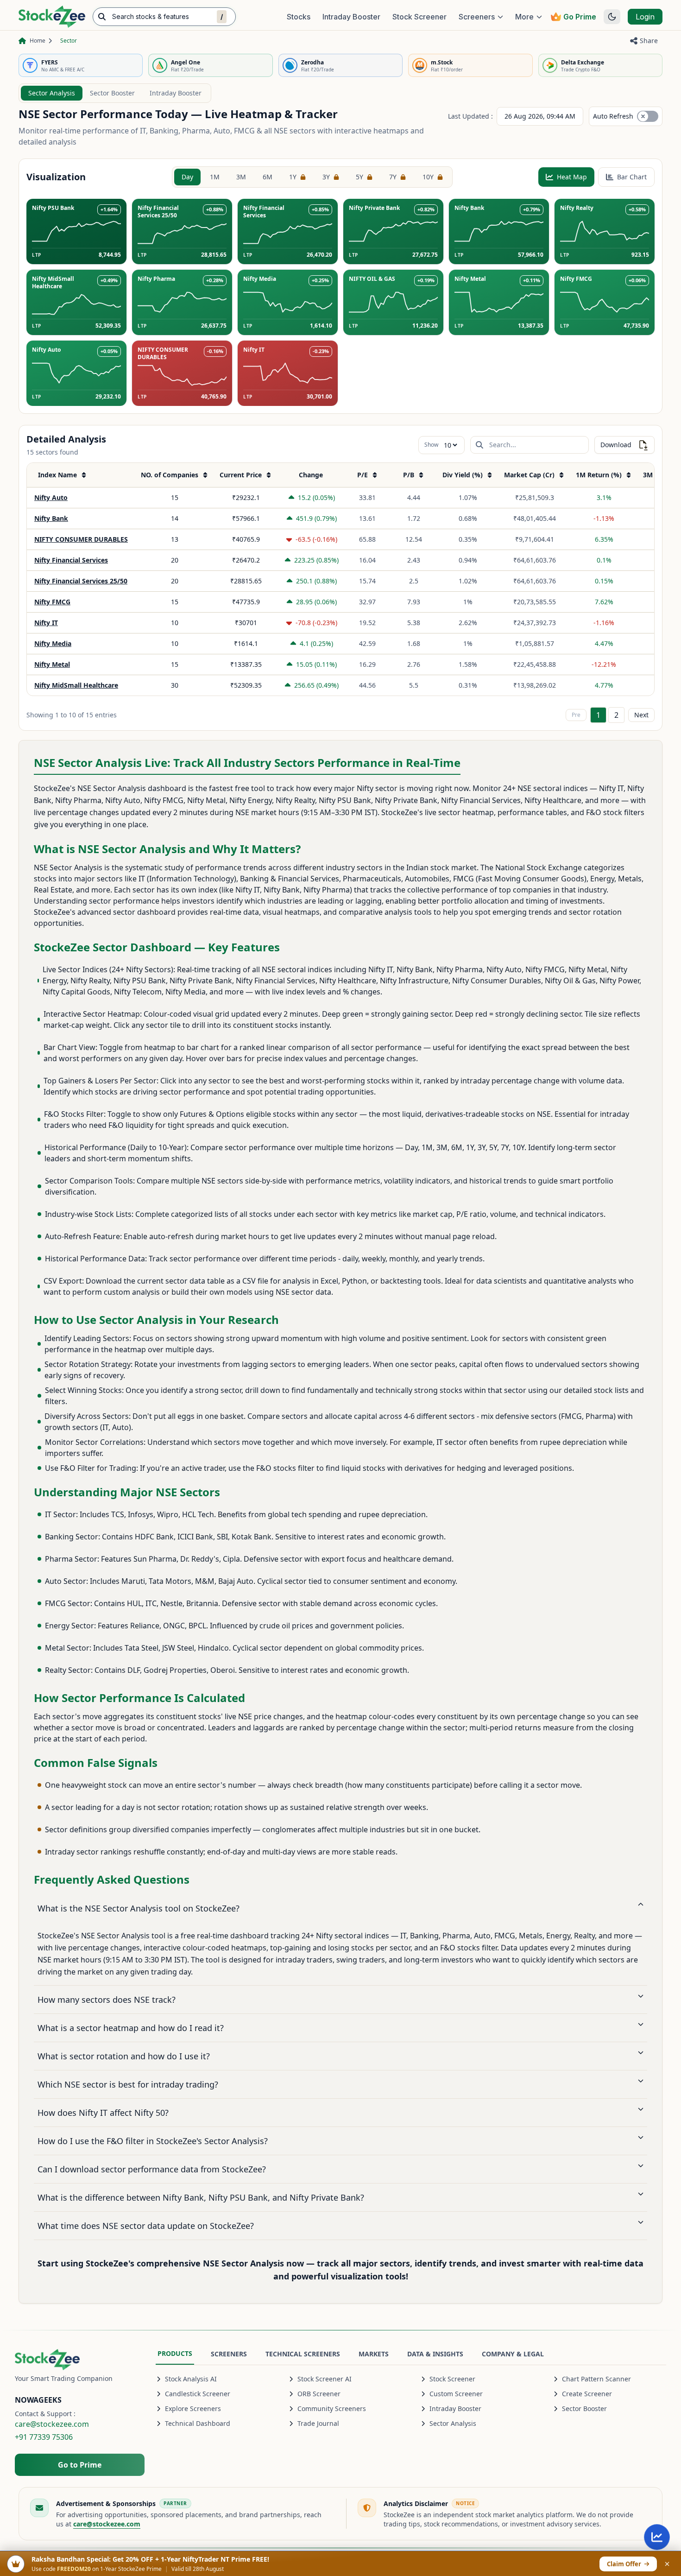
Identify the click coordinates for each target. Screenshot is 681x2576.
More (524, 17)
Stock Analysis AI (191, 2379)
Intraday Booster (351, 17)
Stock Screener (419, 17)
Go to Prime (80, 2465)
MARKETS (374, 2354)
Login (645, 17)
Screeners (477, 17)
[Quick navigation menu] (657, 2537)
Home (38, 41)
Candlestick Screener (198, 2394)
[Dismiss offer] (667, 2564)
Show (431, 445)
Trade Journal (318, 2423)
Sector (69, 41)
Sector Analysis (52, 93)
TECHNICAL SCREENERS (303, 2354)
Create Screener (587, 2394)
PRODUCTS (175, 2353)
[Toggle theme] (612, 17)
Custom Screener (456, 2394)
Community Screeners (332, 2408)
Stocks (299, 17)
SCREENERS (229, 2354)
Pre (576, 715)
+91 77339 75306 (44, 2437)
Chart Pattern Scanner (596, 2379)
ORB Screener (319, 2394)
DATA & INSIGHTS (435, 2354)
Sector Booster (112, 93)
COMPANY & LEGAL (513, 2354)
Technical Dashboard (198, 2423)
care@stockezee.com (52, 2424)
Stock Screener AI (325, 2379)
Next (641, 715)
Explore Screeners (193, 2408)
